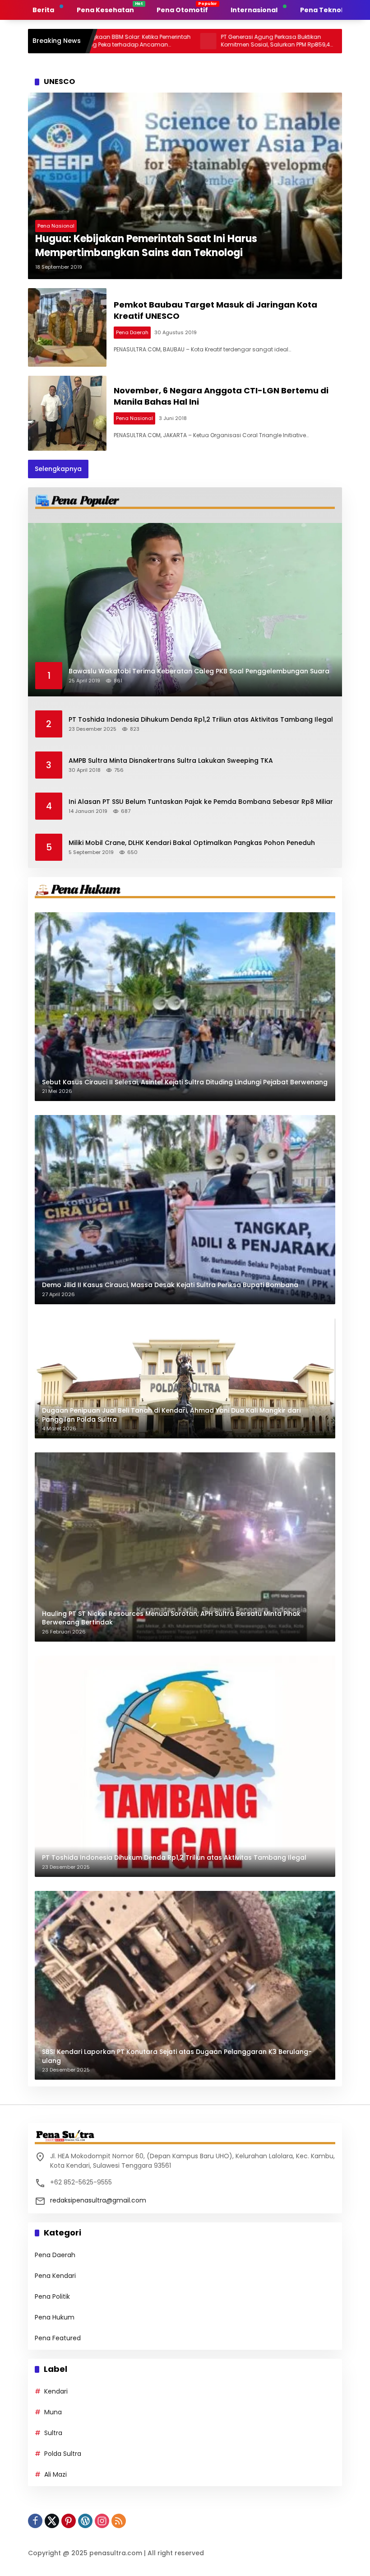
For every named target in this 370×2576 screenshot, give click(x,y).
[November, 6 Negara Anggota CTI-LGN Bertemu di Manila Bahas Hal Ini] (67, 413)
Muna (53, 2412)
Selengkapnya (58, 469)
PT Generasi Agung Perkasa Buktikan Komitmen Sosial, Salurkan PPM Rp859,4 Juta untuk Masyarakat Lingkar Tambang (204, 41)
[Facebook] (35, 2521)
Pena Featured (58, 2338)
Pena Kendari (55, 2276)
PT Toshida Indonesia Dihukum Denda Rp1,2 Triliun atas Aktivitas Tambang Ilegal (201, 720)
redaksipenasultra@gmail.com (98, 2200)
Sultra (53, 2433)
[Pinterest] (69, 2521)
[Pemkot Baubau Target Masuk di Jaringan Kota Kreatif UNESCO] (67, 327)
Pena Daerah (132, 332)
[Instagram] (102, 2521)
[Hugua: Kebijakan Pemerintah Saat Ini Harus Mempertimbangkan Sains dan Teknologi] (185, 186)
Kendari (56, 2391)
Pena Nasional (56, 226)
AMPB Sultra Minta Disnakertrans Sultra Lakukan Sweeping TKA (171, 761)
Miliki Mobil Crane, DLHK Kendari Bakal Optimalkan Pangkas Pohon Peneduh (192, 843)
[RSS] (119, 2521)
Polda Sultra (63, 2454)
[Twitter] (52, 2521)
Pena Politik (52, 2296)
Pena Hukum (55, 2317)
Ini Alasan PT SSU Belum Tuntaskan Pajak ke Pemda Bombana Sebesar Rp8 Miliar (201, 802)
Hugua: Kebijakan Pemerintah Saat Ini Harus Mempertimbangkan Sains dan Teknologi (146, 246)
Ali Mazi (55, 2474)
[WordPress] (85, 2521)
